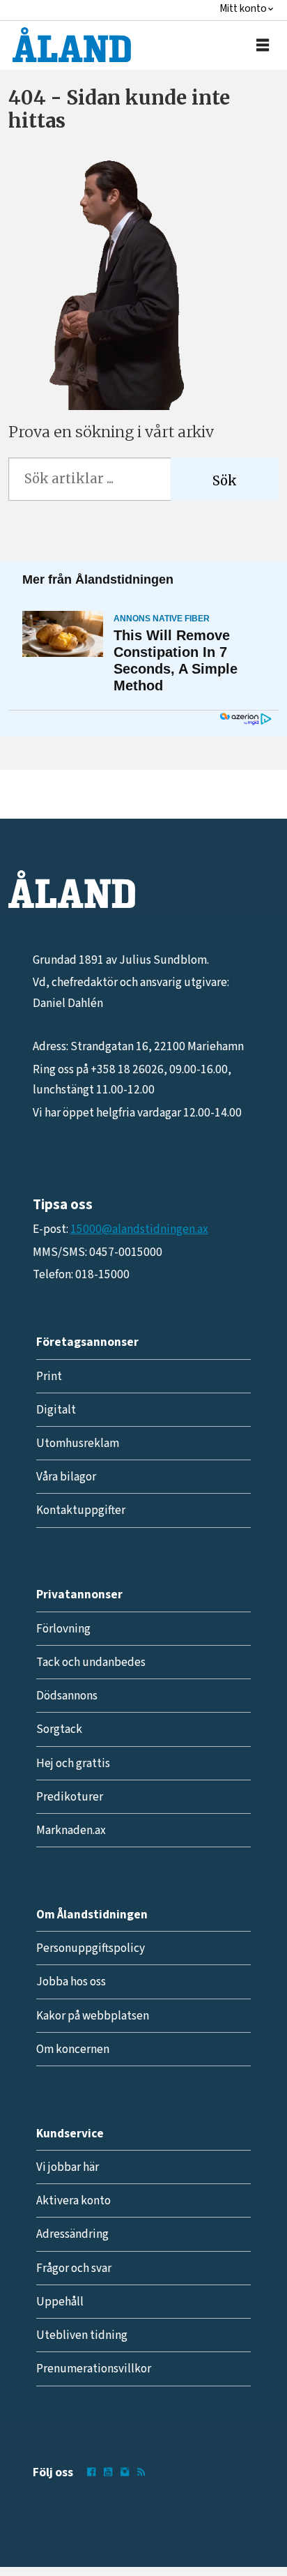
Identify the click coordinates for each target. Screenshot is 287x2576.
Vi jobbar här (68, 2167)
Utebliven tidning (82, 2335)
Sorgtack (59, 1729)
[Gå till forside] (72, 45)
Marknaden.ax (71, 1830)
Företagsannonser (87, 1342)
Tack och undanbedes (91, 1662)
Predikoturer (70, 1797)
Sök (225, 481)
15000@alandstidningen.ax (139, 1229)
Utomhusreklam (78, 1443)
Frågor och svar (74, 2268)
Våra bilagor (66, 1477)
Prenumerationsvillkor (94, 2369)
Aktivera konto (73, 2200)
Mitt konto (243, 9)
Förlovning (63, 1629)
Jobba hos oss (71, 1982)
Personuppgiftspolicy (91, 1948)
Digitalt (56, 1410)
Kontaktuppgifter (81, 1510)
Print (49, 1376)
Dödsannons (67, 1696)
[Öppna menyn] (263, 46)
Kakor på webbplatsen (93, 2016)
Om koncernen (73, 2049)
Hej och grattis (73, 1763)
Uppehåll (60, 2302)
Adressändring (72, 2234)
